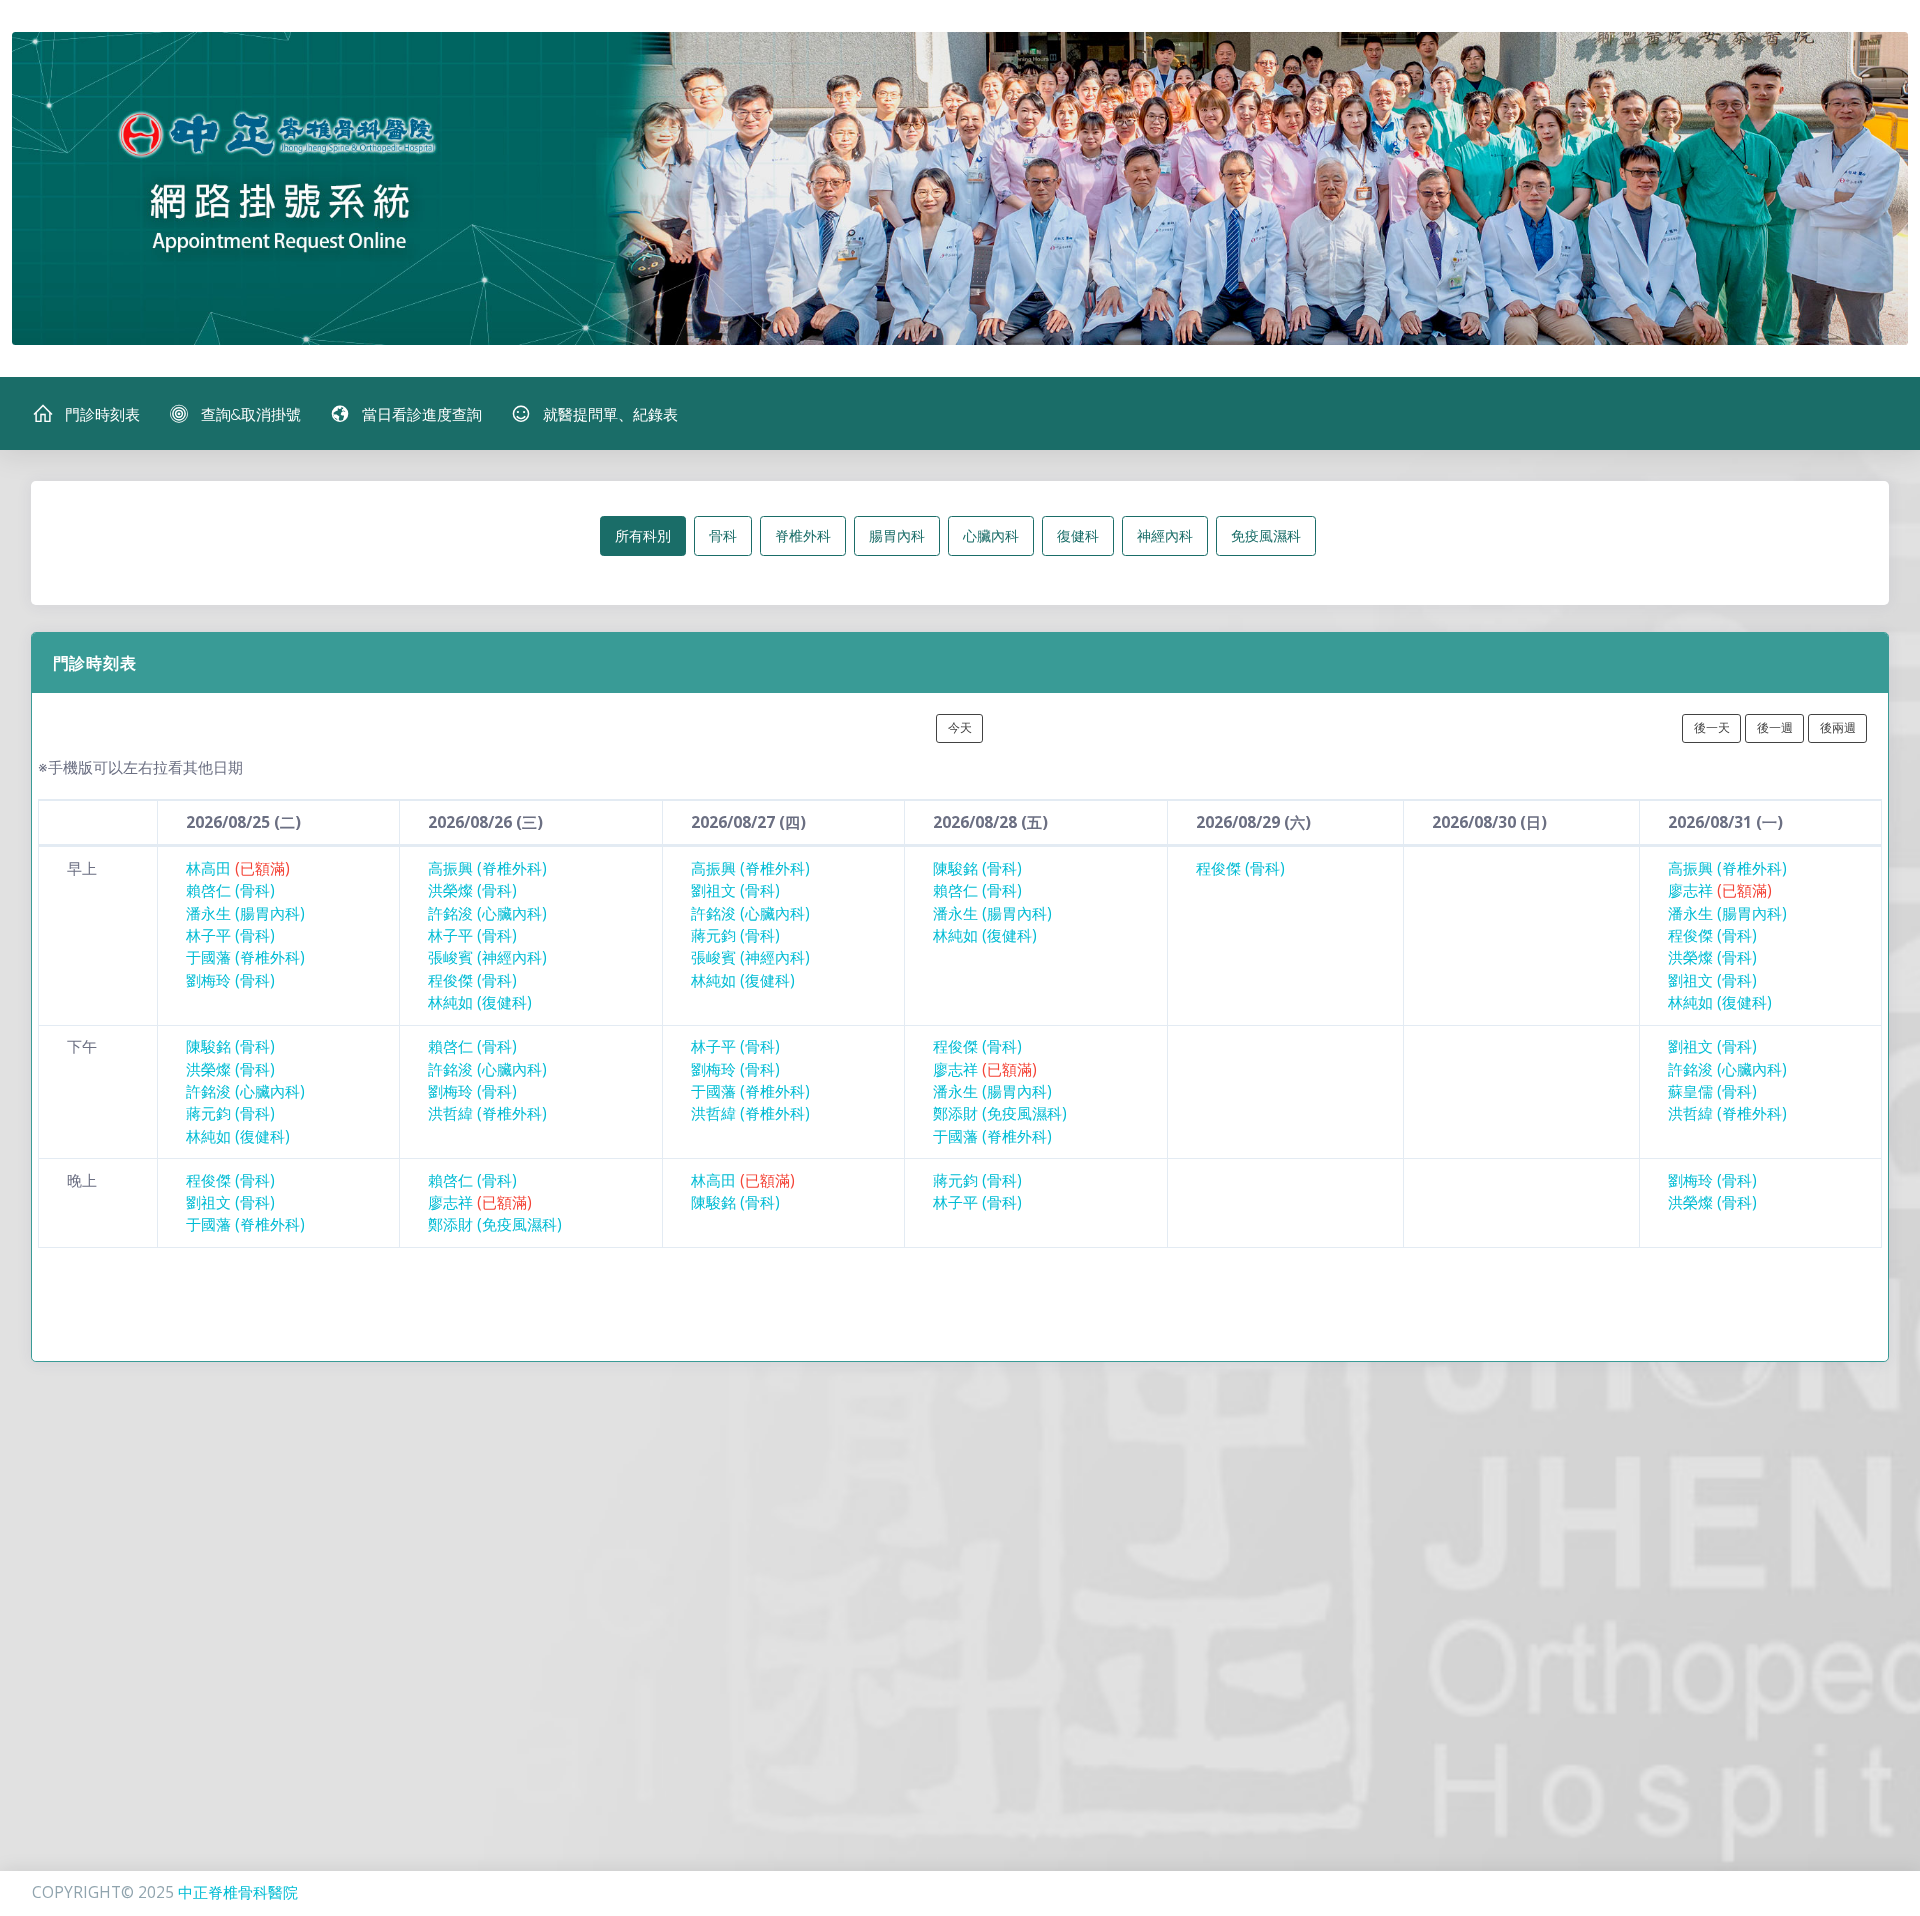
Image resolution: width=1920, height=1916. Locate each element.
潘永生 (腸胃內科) (245, 913)
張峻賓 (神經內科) (487, 957)
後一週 (1775, 727)
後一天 (1712, 727)
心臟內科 (991, 535)
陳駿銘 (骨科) (977, 868)
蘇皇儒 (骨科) (1712, 1091)
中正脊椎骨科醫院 (238, 1892)
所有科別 (643, 535)
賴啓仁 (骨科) (230, 890)
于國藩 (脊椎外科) (245, 957)
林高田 (238, 868)
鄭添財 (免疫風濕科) (1000, 1113)
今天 (960, 727)
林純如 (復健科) (480, 1002)
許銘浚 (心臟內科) (487, 913)
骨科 (723, 535)
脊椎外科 (803, 535)
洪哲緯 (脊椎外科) (487, 1113)
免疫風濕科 (1266, 535)
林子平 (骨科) (230, 935)
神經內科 (1165, 535)
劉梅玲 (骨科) (230, 980)
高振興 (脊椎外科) (487, 868)
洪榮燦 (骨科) (472, 890)
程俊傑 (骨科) (472, 980)
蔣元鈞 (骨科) (735, 935)
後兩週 (1838, 727)
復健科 (1078, 535)
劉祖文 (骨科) (735, 890)
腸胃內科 (897, 535)
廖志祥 (1720, 890)
